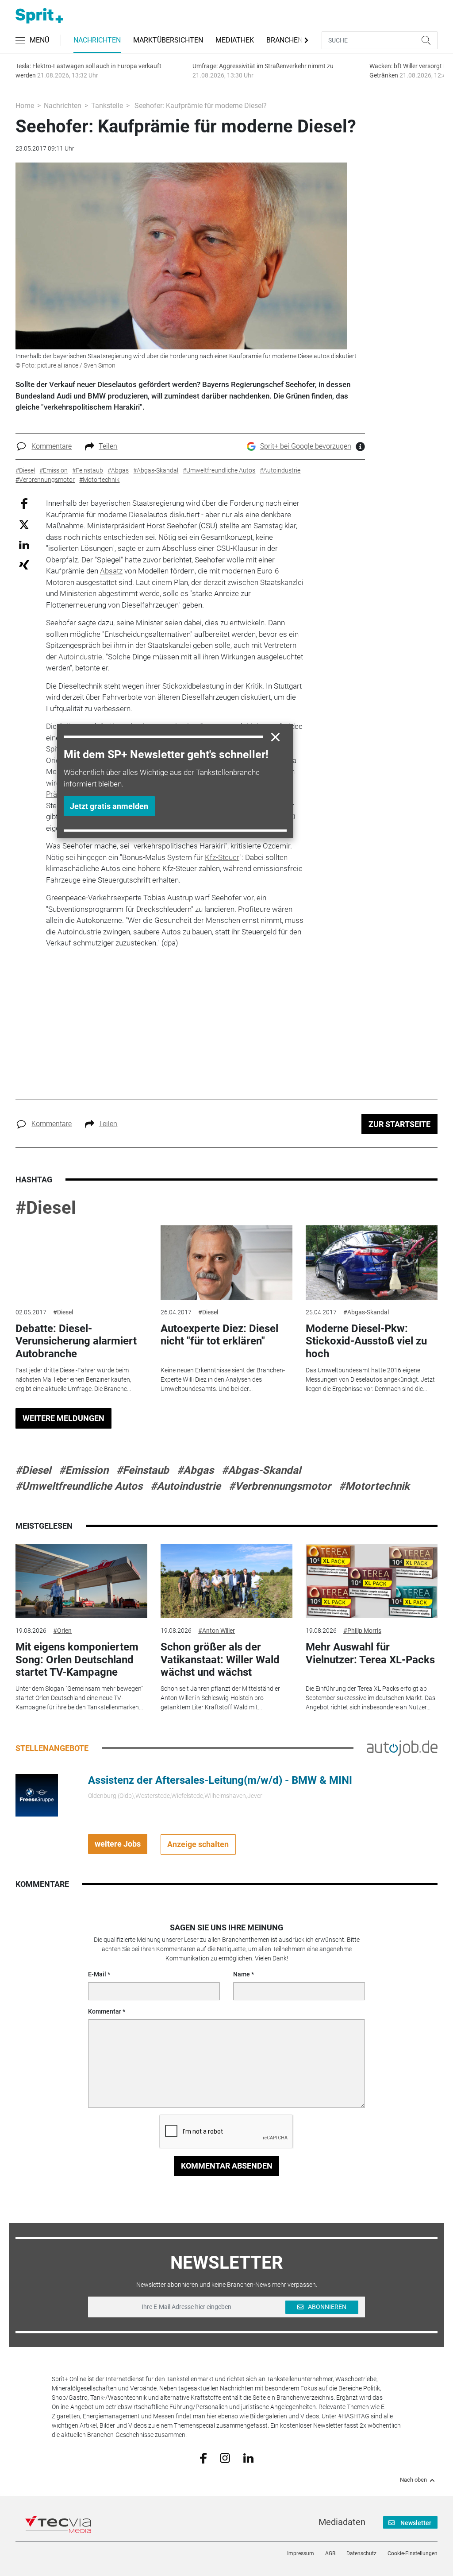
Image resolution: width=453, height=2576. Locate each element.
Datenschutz (361, 2553)
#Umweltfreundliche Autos (79, 1486)
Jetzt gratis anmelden (109, 806)
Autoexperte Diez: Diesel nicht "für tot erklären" (219, 1335)
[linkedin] (248, 2457)
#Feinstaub (143, 1470)
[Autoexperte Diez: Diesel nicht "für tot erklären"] (226, 1263)
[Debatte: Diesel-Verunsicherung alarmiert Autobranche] (81, 1263)
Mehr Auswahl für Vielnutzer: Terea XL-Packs (370, 1653)
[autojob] (402, 1747)
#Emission (84, 1470)
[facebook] (203, 2458)
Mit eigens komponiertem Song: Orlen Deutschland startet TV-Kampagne (77, 1660)
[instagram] (225, 2457)
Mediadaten (342, 2522)
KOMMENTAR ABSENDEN (227, 2166)
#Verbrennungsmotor (280, 1486)
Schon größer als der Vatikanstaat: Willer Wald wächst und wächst (220, 1660)
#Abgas (195, 1470)
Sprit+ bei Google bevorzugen (306, 446)
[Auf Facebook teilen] (24, 503)
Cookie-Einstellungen (413, 2553)
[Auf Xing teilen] (24, 564)
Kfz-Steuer (222, 857)
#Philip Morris (362, 1631)
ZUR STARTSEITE (399, 1124)
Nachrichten (97, 40)
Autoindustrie (80, 657)
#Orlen (62, 1631)
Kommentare (52, 446)
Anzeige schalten (198, 1844)
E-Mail (97, 1974)
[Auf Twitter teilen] (24, 524)
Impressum (301, 2553)
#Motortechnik (374, 1486)
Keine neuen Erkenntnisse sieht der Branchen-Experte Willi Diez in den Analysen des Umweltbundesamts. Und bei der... (223, 1379)
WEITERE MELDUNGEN (63, 1418)
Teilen (108, 446)
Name (242, 1974)
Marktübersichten (168, 40)
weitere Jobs (118, 1844)
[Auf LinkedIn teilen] (24, 544)
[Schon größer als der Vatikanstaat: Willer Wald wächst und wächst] (226, 1581)
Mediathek (235, 40)
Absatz (111, 571)
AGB (330, 2553)
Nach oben (413, 2480)
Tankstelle (107, 106)
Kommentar (105, 2011)
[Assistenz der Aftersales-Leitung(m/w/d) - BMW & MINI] (37, 1794)
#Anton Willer (217, 1631)
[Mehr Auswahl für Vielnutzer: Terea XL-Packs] (372, 1581)
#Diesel (46, 1208)
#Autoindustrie (186, 1486)
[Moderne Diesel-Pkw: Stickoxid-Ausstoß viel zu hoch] (372, 1263)
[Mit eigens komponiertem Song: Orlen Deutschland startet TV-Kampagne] (81, 1581)
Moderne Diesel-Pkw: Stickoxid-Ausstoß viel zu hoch (366, 1341)
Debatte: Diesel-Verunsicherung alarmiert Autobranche (76, 1341)
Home (25, 106)
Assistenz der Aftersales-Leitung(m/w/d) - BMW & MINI (220, 1780)
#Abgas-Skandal (366, 1312)
